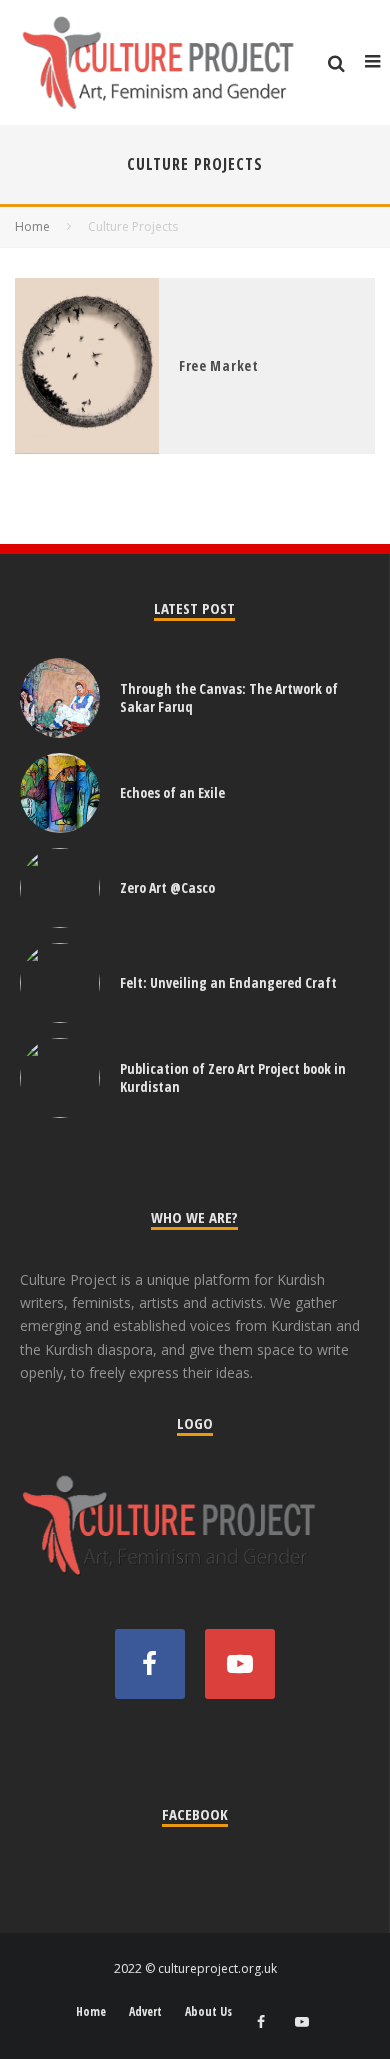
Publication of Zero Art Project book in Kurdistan (233, 1077)
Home (91, 2012)
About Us (208, 2012)
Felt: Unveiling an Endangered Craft (228, 982)
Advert (145, 2012)
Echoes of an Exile (172, 792)
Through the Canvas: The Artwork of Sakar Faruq (229, 697)
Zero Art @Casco (167, 887)
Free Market (219, 365)
